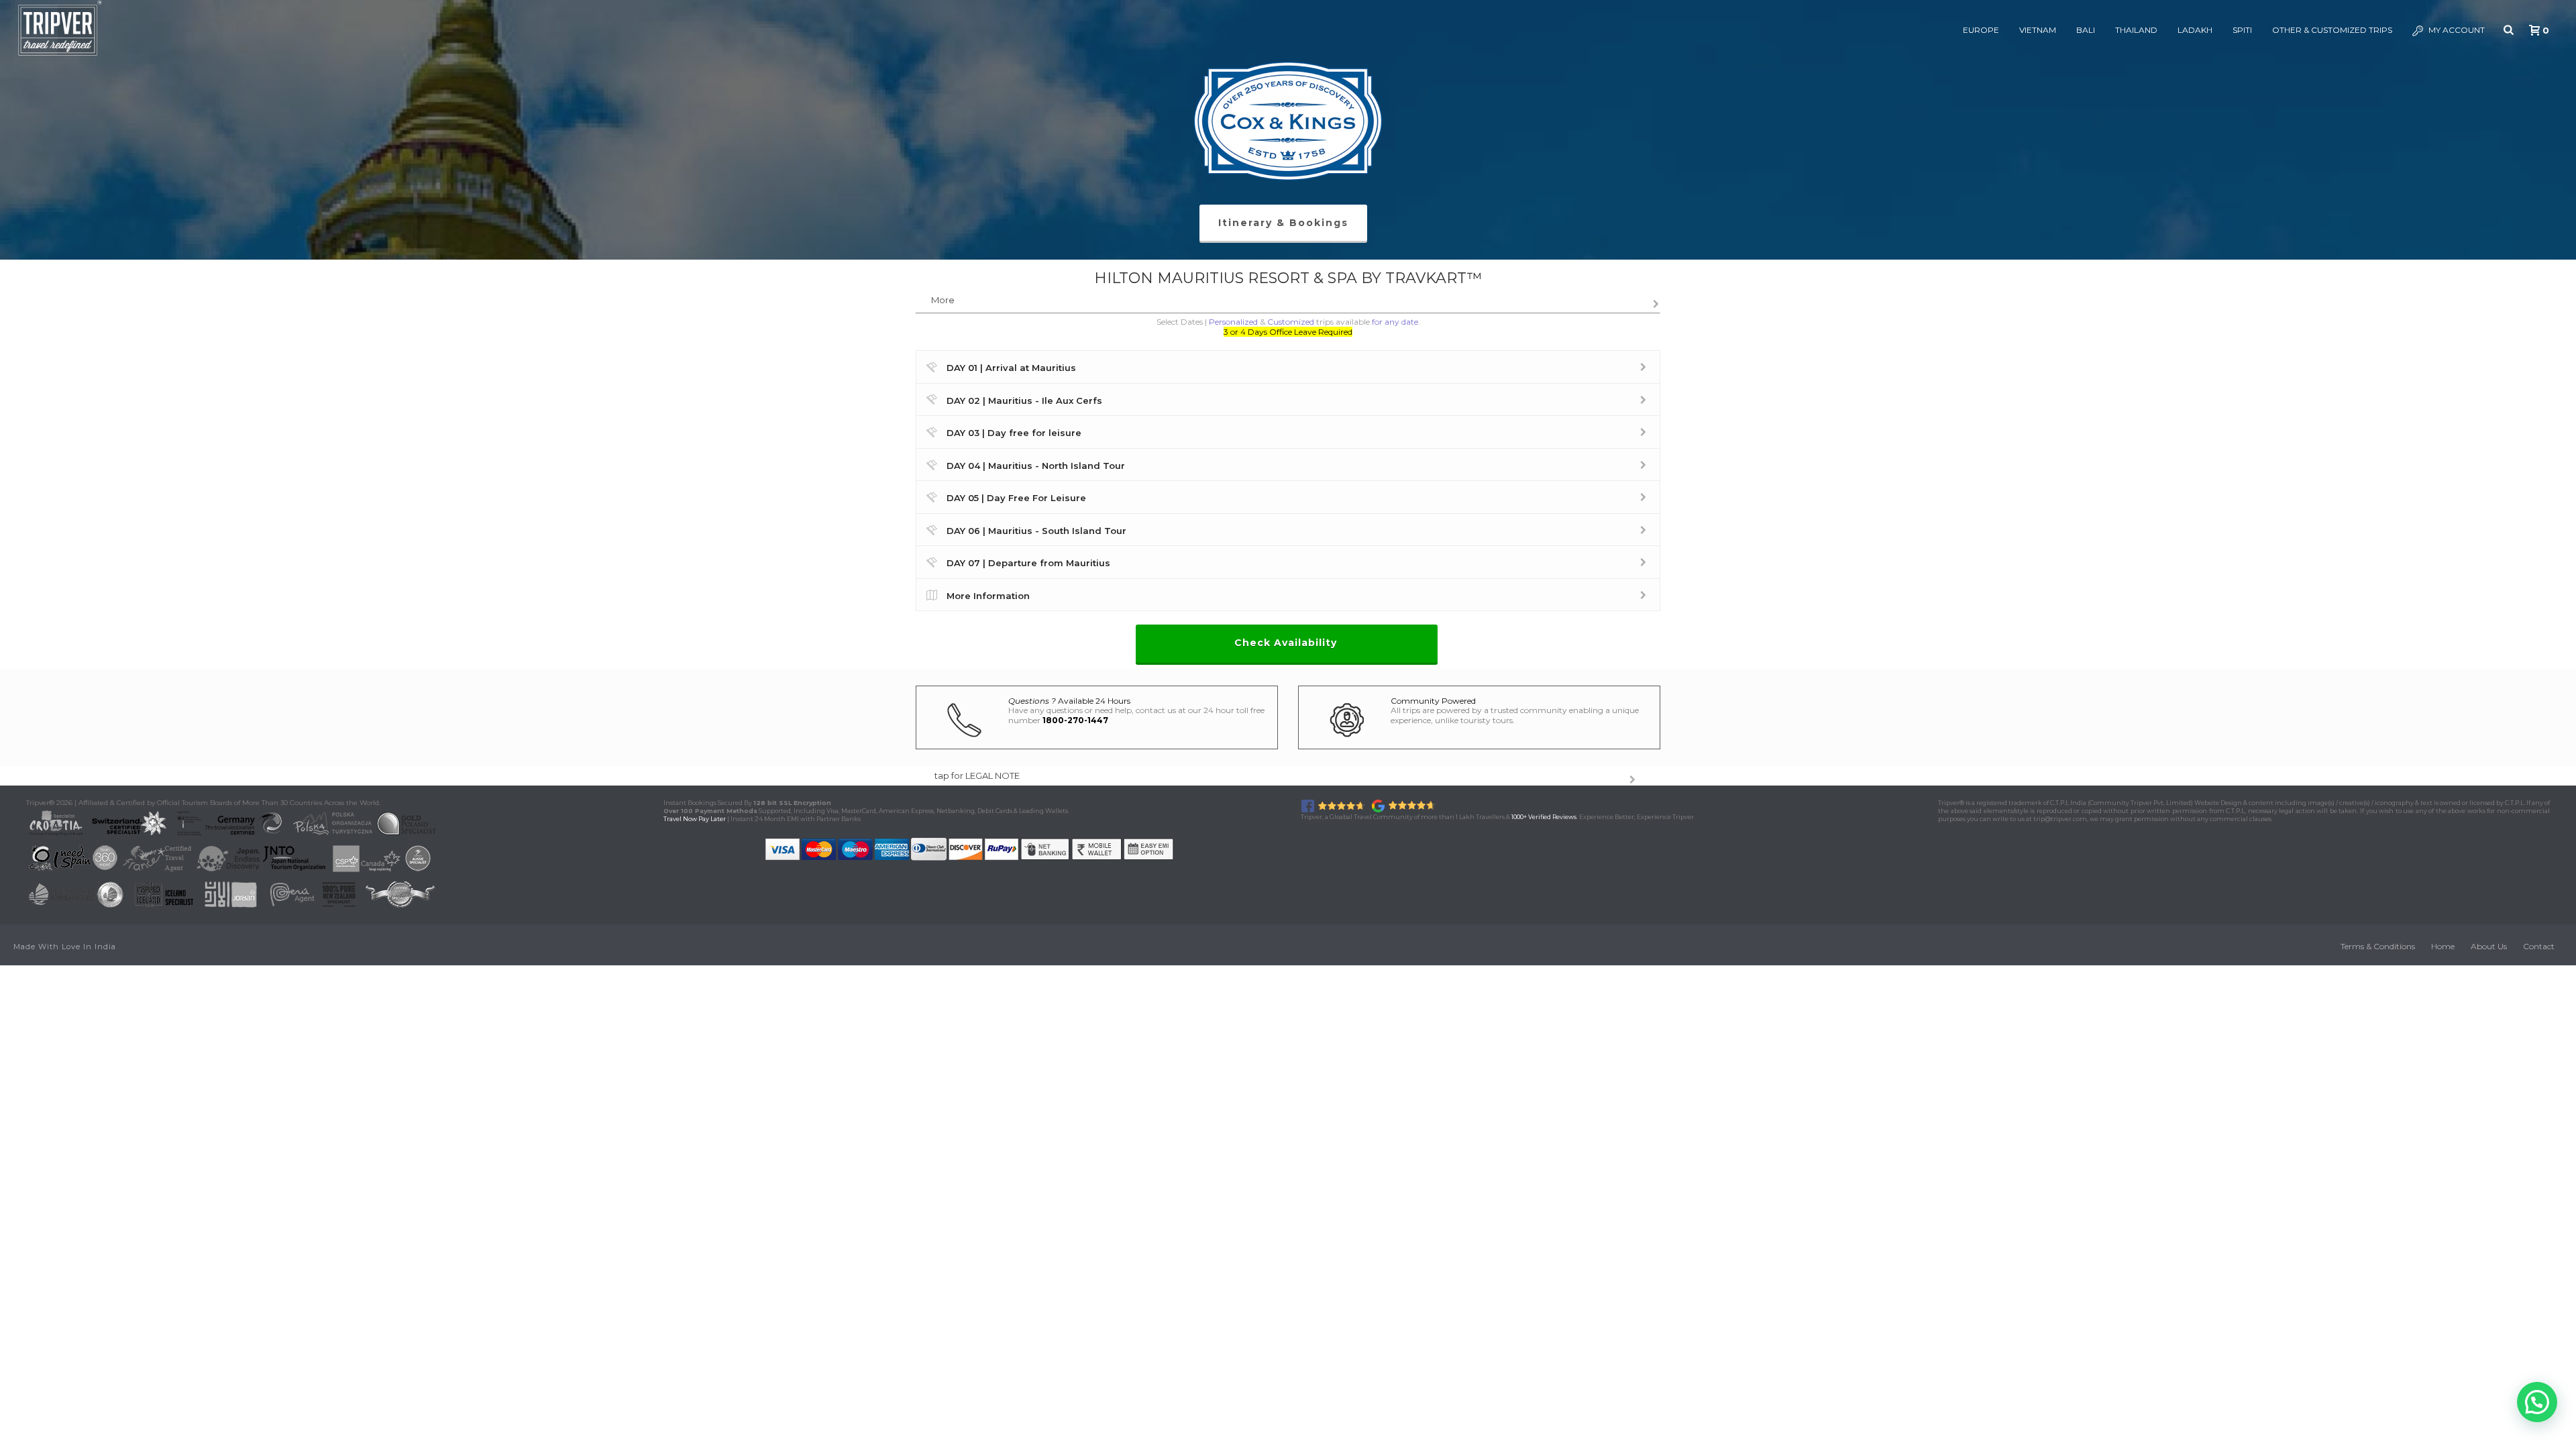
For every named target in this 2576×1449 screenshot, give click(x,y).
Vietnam (2038, 30)
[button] (2537, 1402)
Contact (2539, 946)
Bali (2086, 30)
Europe (1981, 30)
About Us (2489, 946)
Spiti (2242, 30)
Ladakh (2195, 30)
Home (2443, 946)
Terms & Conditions (2378, 946)
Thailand (2136, 30)
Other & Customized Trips (2332, 30)
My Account (2457, 30)
